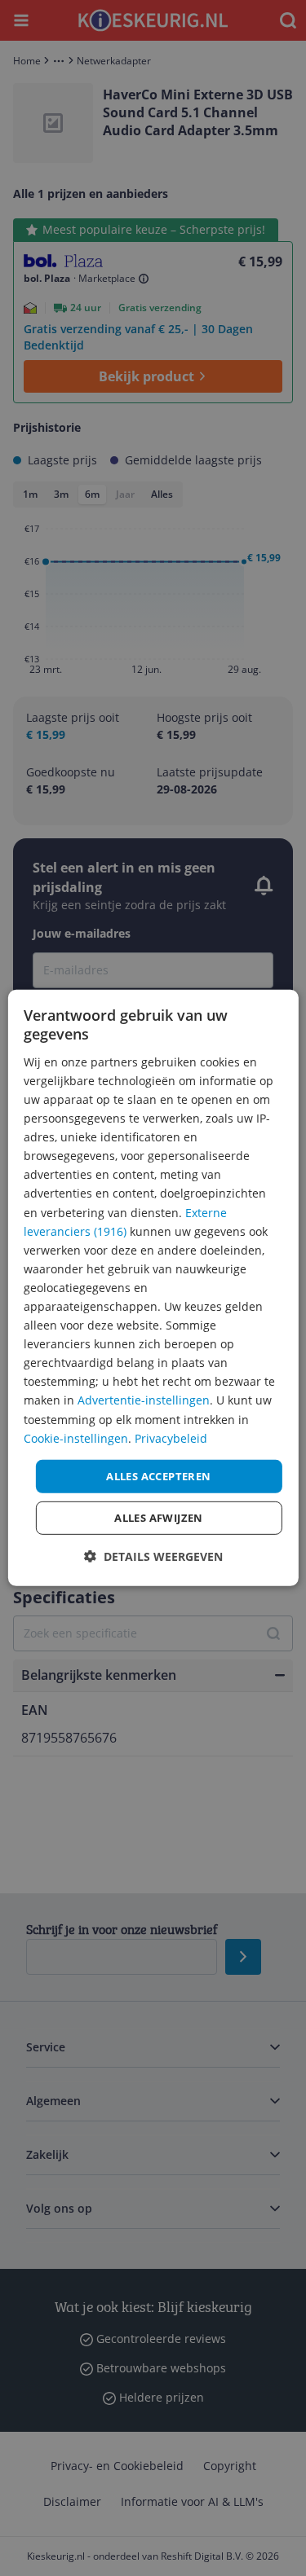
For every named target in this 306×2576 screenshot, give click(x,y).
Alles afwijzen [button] (159, 1518)
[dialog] (153, 1288)
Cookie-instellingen (76, 1437)
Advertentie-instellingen (144, 1400)
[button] (153, 1556)
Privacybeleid (171, 1437)
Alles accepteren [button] (158, 1476)
